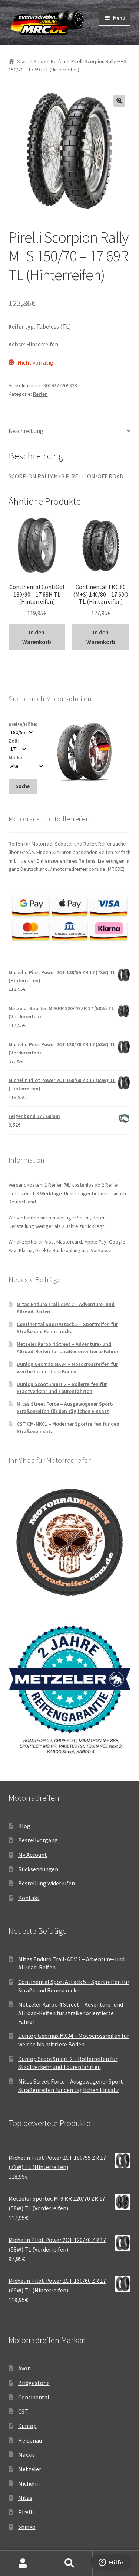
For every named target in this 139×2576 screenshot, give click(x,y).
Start (23, 61)
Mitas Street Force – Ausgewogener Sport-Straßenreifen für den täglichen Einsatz (65, 1407)
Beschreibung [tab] (26, 431)
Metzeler (30, 2469)
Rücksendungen (38, 1869)
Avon (24, 2368)
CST (23, 2411)
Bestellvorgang (38, 1840)
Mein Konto (23, 2563)
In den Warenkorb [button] (37, 637)
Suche (69, 2563)
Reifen (58, 61)
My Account (33, 1855)
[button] (119, 101)
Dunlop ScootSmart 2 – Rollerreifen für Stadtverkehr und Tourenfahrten (62, 1388)
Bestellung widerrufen (47, 1883)
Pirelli (26, 2512)
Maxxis (27, 2454)
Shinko (27, 2527)
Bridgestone (34, 2383)
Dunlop (27, 2426)
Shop (39, 61)
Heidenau (30, 2440)
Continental (34, 2397)
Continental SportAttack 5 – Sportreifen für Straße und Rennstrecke (67, 1328)
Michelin (29, 2483)
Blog (24, 1826)
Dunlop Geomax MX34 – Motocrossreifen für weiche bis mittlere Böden (67, 1368)
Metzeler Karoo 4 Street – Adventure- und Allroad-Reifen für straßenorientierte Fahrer (67, 1348)
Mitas (25, 2498)
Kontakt (29, 1898)
